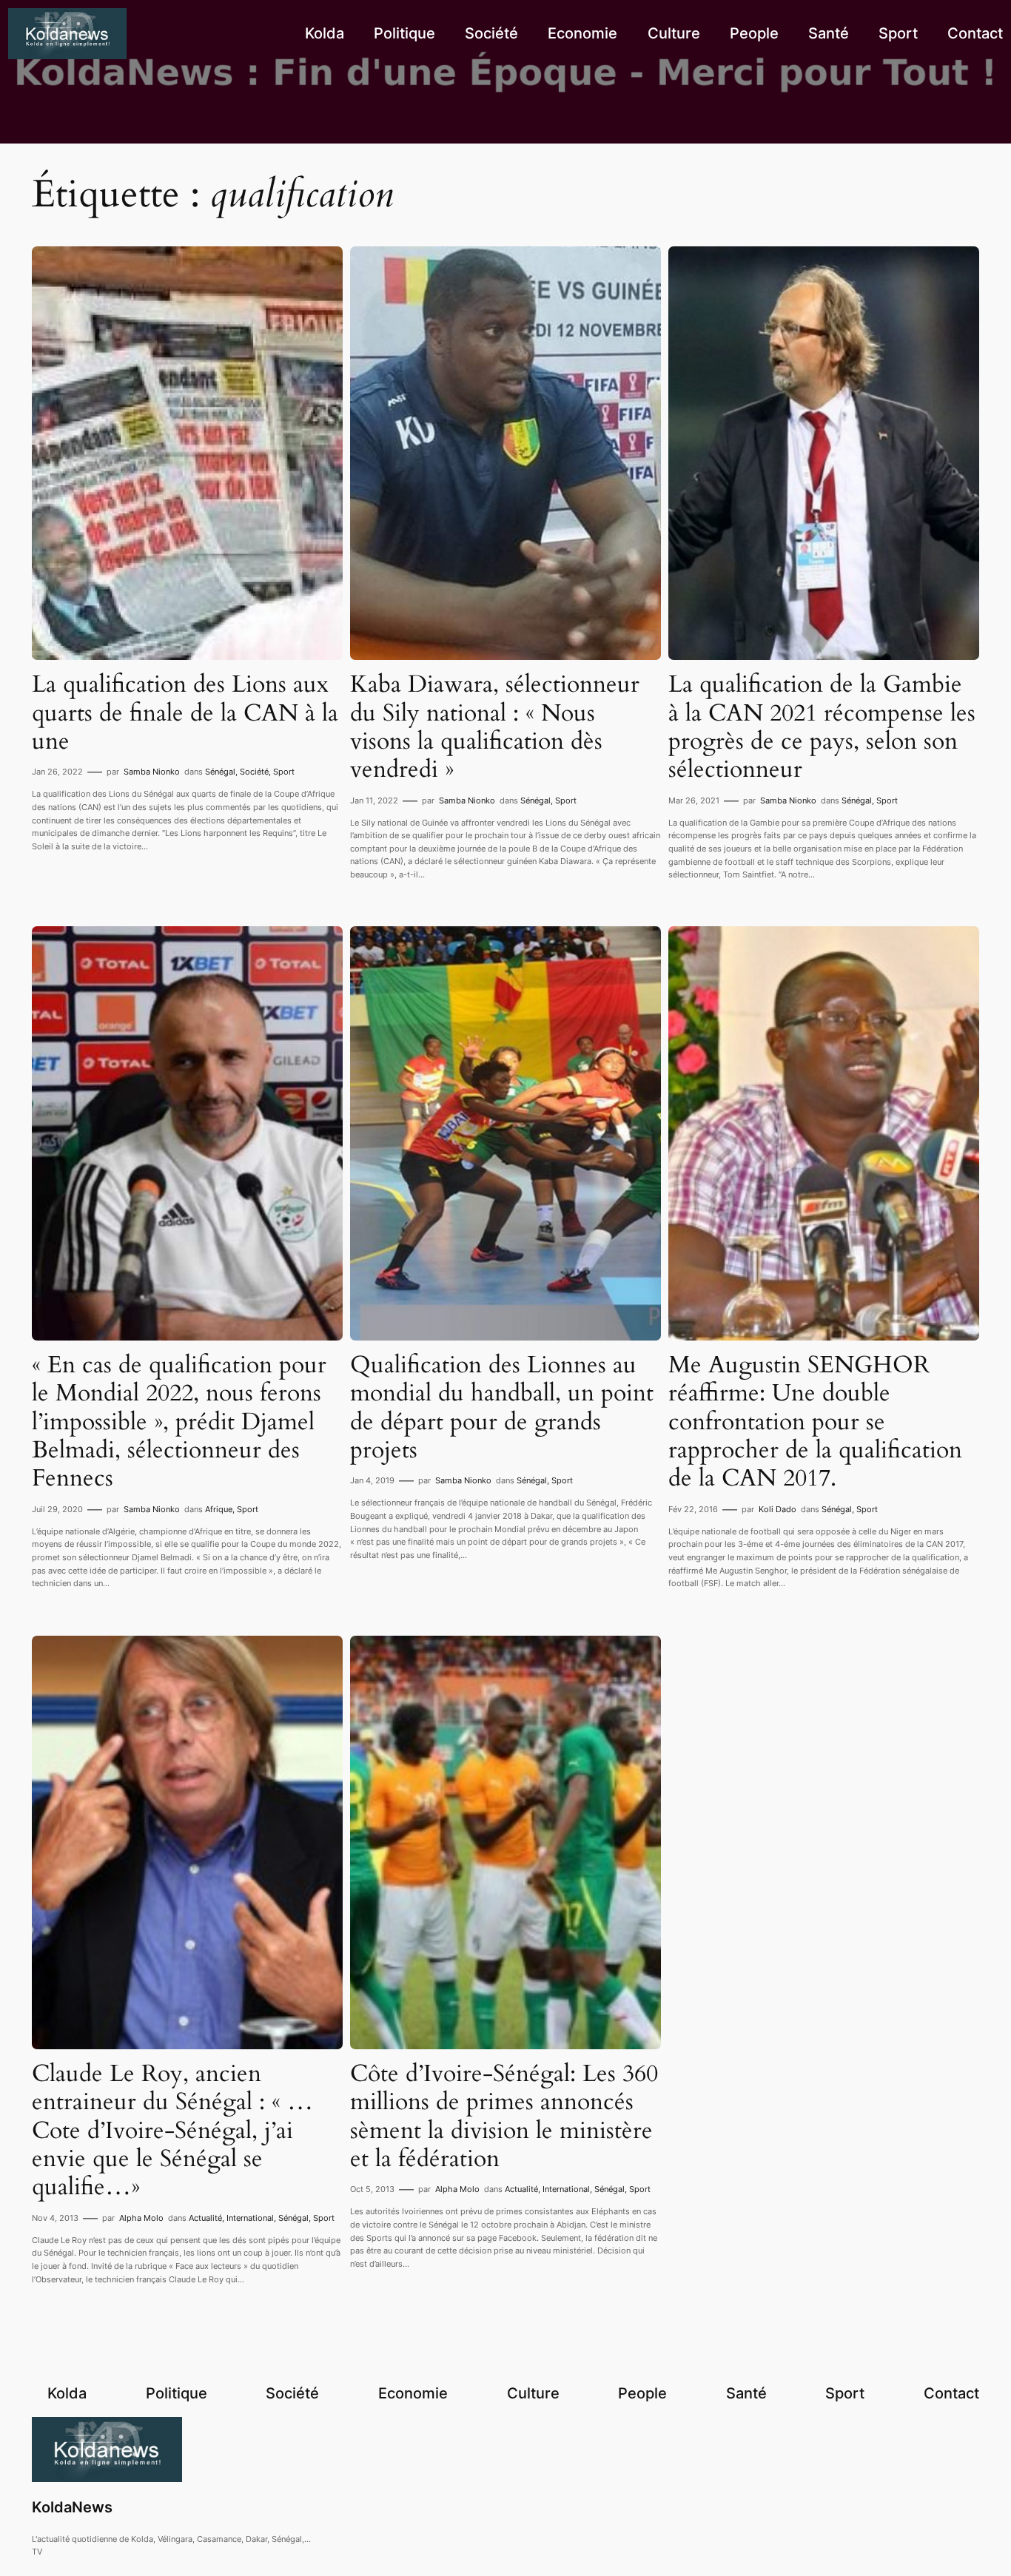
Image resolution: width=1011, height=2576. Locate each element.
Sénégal (220, 772)
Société (254, 772)
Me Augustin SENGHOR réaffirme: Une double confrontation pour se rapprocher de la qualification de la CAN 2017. (815, 1422)
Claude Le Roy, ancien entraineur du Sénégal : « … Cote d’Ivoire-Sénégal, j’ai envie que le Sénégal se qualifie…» (172, 2131)
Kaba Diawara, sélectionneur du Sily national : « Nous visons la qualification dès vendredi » (495, 727)
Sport (284, 772)
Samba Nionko (152, 772)
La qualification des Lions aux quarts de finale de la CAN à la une (185, 713)
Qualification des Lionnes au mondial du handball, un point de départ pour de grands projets (502, 1408)
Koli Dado (777, 1509)
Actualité (205, 2218)
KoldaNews (72, 2507)
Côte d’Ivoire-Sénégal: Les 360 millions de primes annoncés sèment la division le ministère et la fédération (504, 2117)
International (250, 2218)
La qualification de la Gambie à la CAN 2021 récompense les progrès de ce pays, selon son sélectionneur (822, 727)
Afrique (219, 1509)
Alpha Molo (141, 2218)
